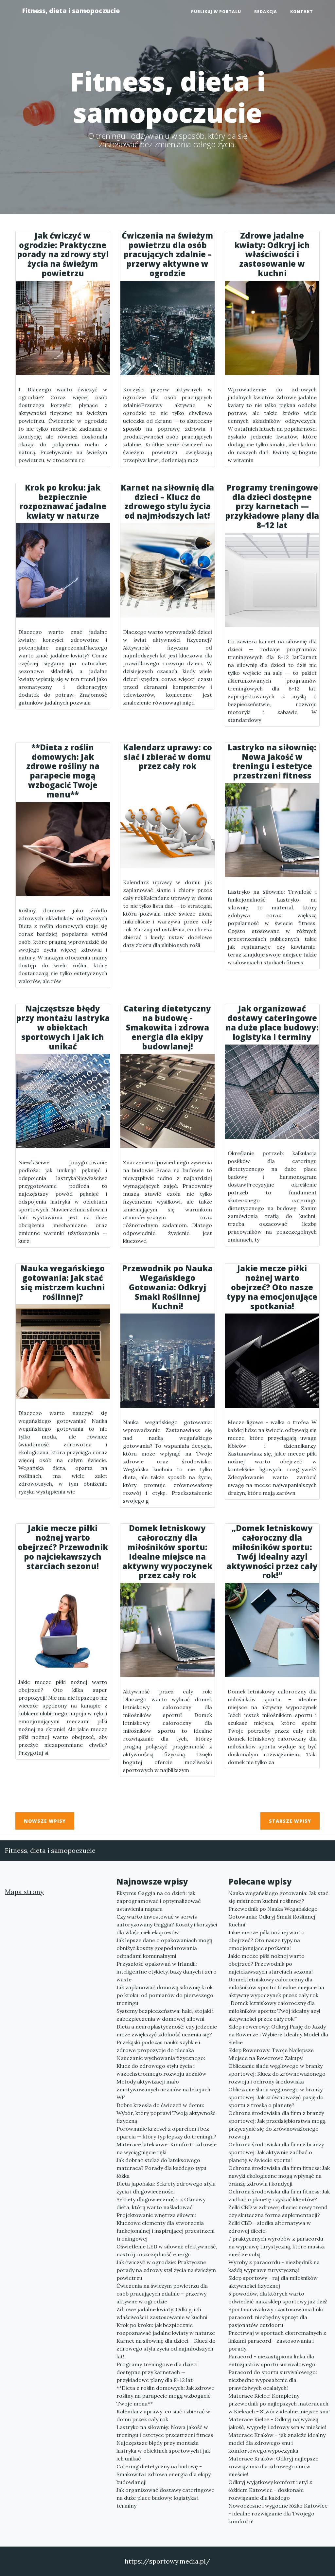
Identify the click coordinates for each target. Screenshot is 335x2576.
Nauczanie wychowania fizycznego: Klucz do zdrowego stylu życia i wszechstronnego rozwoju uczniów (161, 2066)
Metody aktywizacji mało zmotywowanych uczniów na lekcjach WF (163, 2089)
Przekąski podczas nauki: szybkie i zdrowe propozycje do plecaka (158, 2046)
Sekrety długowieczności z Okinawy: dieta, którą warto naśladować (162, 2203)
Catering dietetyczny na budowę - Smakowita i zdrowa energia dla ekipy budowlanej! (164, 2474)
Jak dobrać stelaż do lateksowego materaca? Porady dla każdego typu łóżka (161, 2168)
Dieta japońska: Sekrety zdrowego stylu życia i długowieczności (166, 2188)
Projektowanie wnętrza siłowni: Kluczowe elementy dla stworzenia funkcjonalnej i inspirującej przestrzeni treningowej (166, 2227)
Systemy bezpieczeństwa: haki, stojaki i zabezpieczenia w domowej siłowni (165, 2015)
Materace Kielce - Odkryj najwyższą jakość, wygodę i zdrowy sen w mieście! (277, 2423)
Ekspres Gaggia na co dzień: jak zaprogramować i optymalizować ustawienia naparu (159, 1901)
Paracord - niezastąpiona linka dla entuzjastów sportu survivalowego (272, 2360)
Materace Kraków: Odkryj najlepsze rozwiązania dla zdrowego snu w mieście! (273, 2466)
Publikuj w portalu (216, 12)
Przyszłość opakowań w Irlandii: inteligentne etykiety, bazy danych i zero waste (167, 1972)
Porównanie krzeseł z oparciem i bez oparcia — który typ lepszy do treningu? (166, 2133)
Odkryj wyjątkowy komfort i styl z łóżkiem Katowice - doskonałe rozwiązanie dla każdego (270, 2490)
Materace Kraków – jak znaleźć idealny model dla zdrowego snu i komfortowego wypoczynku (277, 2443)
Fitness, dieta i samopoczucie (71, 11)
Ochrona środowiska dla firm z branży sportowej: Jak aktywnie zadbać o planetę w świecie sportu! (276, 2152)
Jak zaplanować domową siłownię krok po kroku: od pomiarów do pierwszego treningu (165, 1995)
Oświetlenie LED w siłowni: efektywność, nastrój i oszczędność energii (167, 2250)
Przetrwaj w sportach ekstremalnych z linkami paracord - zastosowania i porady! (277, 2341)
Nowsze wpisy (45, 1821)
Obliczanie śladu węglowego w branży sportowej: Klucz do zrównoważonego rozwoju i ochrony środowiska (277, 2074)
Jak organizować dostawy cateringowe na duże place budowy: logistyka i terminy (165, 2498)
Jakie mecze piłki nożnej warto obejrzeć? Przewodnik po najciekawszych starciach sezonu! (271, 1964)
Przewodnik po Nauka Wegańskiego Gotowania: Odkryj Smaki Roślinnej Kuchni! (273, 1917)
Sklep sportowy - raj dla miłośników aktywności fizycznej (273, 2282)
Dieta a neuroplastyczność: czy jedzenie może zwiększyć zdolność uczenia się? (167, 2030)
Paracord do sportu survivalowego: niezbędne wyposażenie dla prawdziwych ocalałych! (273, 2380)
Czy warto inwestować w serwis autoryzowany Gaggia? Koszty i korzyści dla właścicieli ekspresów (167, 1924)
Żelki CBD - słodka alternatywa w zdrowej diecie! (270, 2227)
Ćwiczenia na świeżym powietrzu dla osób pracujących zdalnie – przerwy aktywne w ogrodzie (162, 2294)
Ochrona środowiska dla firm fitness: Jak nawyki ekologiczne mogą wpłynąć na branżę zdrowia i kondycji (279, 2176)
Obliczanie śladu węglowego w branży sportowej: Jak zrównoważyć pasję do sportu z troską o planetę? (276, 2097)
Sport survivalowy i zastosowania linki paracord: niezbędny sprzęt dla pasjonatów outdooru (276, 2317)
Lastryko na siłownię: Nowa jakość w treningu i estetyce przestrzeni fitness (165, 2431)
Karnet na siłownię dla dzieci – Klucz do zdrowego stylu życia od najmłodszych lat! (166, 2349)
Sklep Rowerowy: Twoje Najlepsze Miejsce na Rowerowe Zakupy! (271, 2054)
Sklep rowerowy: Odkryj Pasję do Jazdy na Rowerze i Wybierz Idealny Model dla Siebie (278, 2034)
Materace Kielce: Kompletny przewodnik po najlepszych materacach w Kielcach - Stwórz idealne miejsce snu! (279, 2404)
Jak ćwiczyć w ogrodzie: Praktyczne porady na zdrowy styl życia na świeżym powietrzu (166, 2270)
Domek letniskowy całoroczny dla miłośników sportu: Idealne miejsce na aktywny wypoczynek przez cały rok (276, 1987)
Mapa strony (24, 1892)
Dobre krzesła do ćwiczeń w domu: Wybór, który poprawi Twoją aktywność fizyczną (166, 2113)
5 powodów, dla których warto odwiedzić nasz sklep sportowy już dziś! (278, 2298)
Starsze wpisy (290, 1821)
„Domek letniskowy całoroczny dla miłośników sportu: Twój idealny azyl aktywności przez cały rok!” (274, 2011)
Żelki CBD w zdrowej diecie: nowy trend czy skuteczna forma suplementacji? (278, 2211)
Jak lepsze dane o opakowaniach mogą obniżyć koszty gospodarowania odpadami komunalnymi (164, 1948)
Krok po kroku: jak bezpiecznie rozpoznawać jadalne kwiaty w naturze (166, 2329)
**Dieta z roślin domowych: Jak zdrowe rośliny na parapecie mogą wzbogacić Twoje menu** (165, 2396)
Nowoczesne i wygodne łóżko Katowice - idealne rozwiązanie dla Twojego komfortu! (278, 2513)
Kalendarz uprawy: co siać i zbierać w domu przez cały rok (163, 2415)
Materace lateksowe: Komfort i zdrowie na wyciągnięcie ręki (167, 2148)
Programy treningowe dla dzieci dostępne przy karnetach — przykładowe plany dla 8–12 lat (157, 2372)
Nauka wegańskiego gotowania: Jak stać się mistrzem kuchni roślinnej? (278, 1897)
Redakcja (266, 12)
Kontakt (302, 12)
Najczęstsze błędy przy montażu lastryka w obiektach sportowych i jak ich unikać (163, 2451)
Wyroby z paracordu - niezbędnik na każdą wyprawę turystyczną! (274, 2266)
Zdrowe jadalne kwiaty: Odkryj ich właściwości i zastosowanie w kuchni (162, 2313)
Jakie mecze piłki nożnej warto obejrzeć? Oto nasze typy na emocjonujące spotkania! (266, 1940)
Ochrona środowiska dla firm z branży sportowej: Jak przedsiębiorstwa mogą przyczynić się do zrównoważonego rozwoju (277, 2125)
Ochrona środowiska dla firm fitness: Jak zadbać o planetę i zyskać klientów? (279, 2195)
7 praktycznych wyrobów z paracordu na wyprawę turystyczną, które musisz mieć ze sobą (277, 2246)
